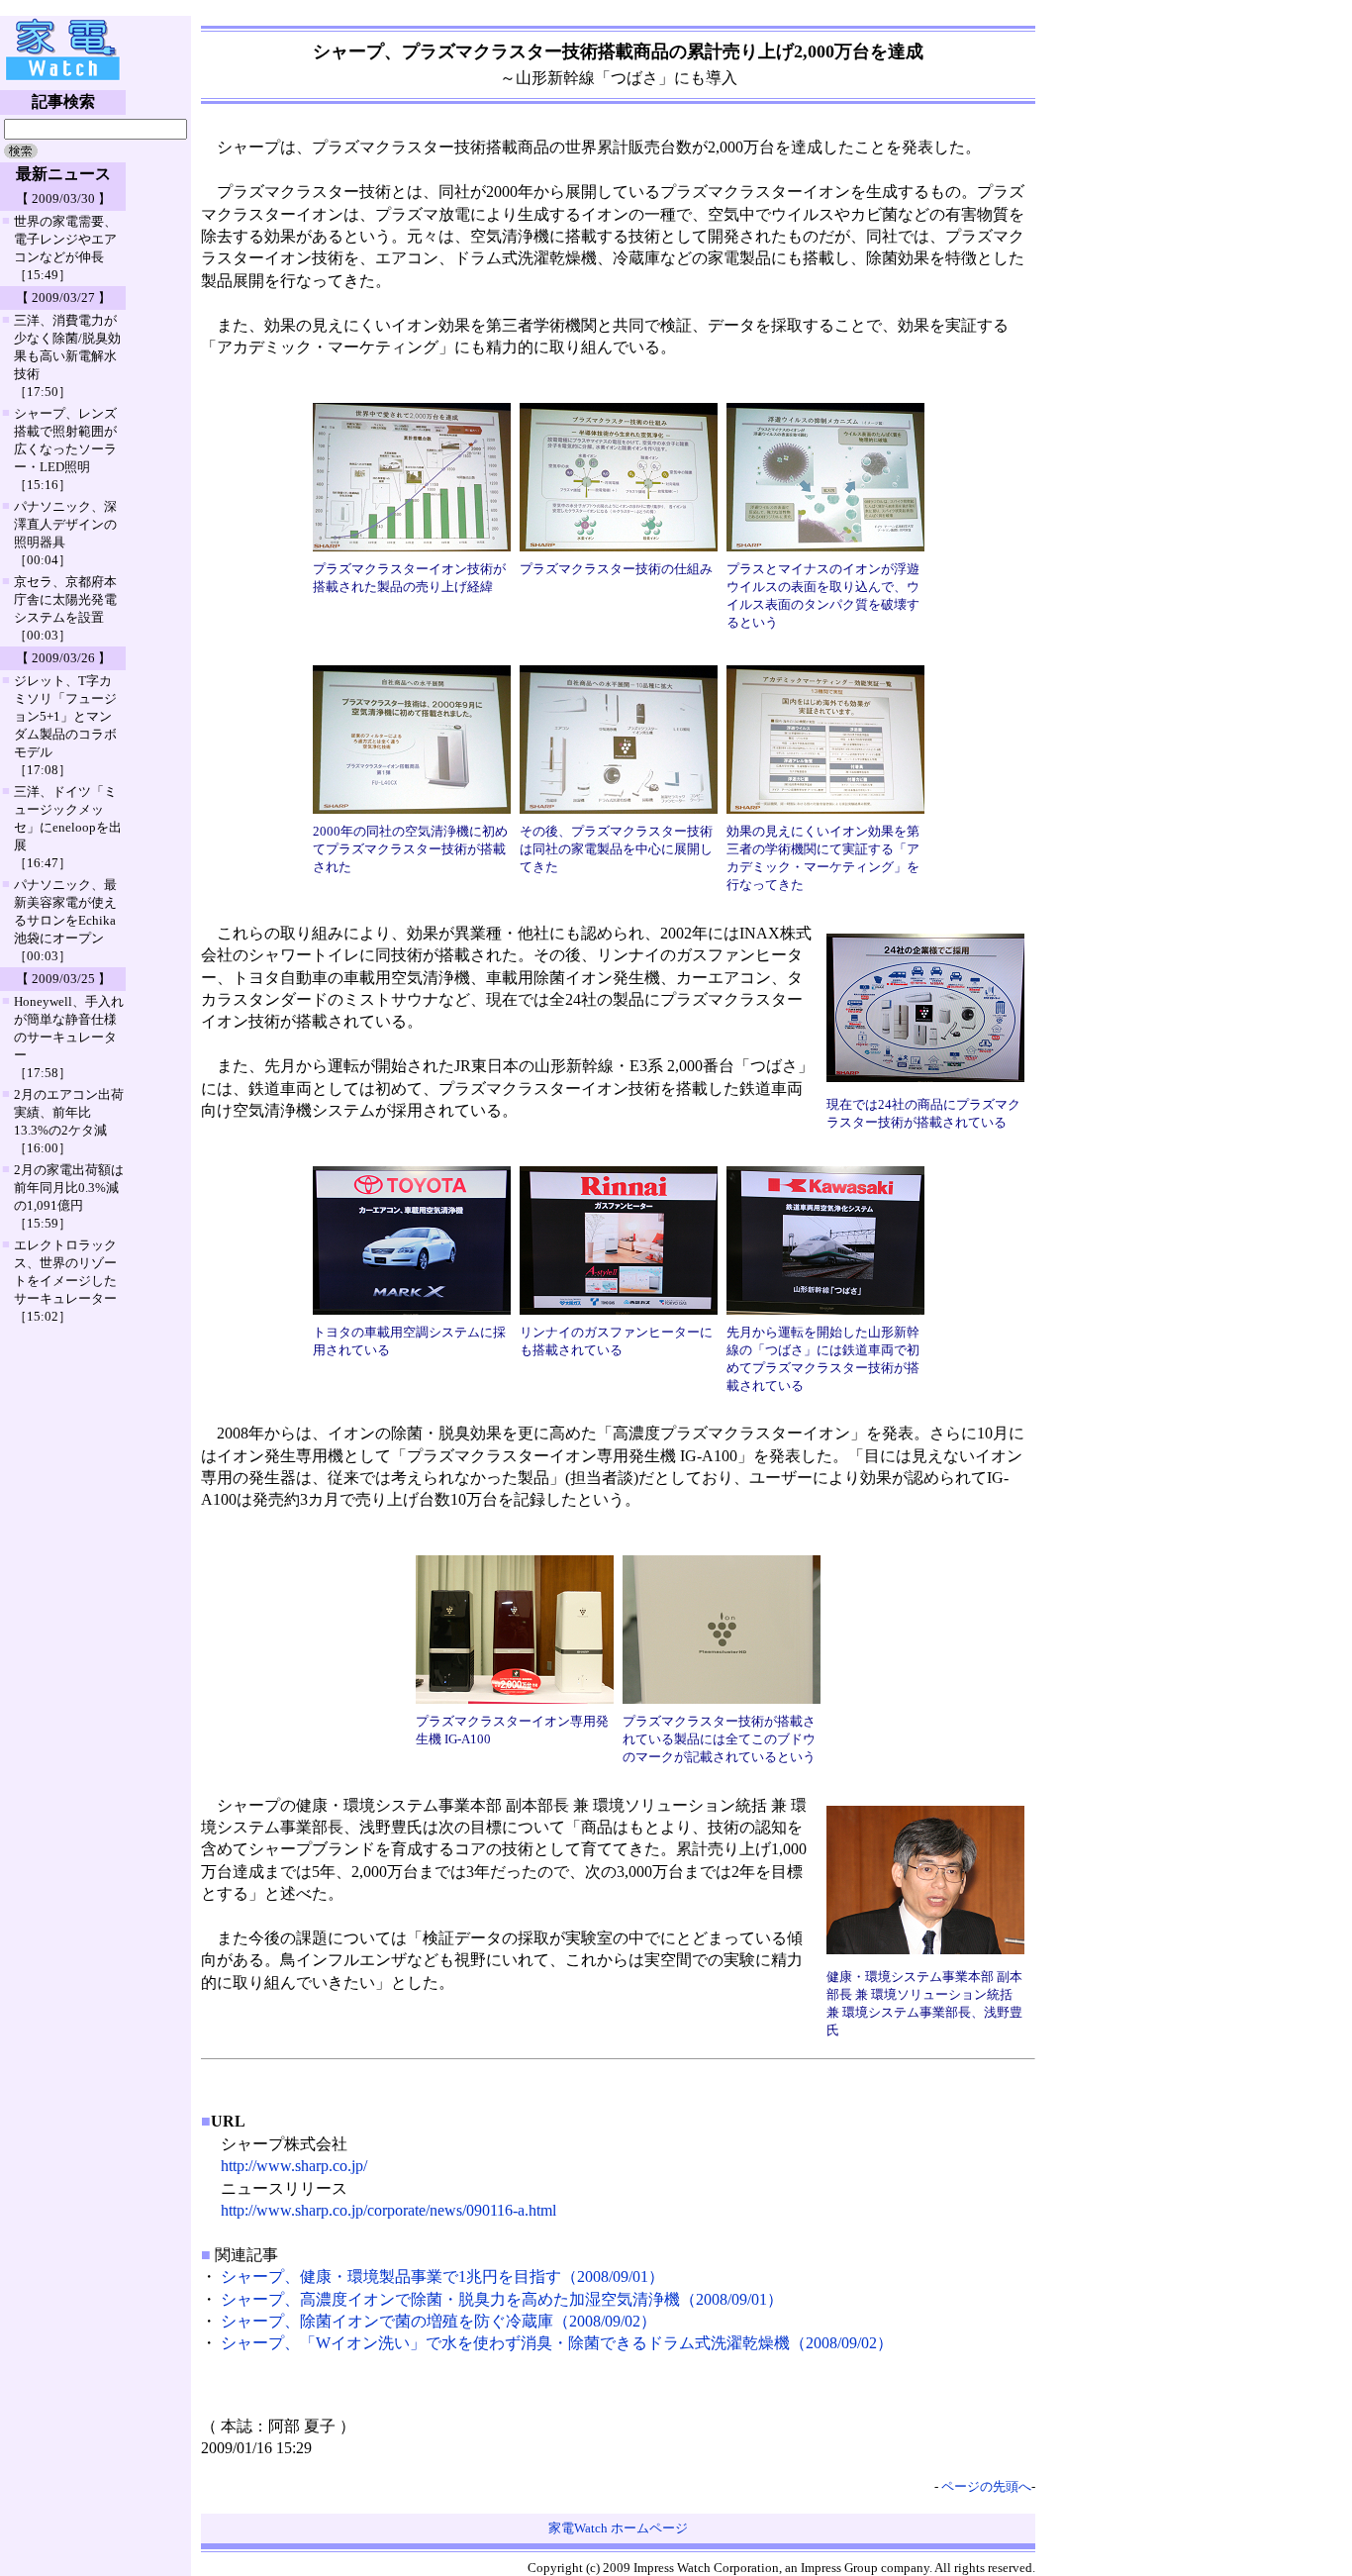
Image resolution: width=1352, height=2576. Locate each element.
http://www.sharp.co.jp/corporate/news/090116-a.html (388, 2210)
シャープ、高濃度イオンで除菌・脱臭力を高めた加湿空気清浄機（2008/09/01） (502, 2299)
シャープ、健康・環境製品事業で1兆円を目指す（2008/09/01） (442, 2277)
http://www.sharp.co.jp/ (294, 2166)
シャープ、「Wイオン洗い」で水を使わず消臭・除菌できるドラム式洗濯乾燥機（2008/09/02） (557, 2343)
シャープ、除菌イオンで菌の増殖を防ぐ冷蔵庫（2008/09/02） (438, 2321)
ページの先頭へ (986, 2486)
